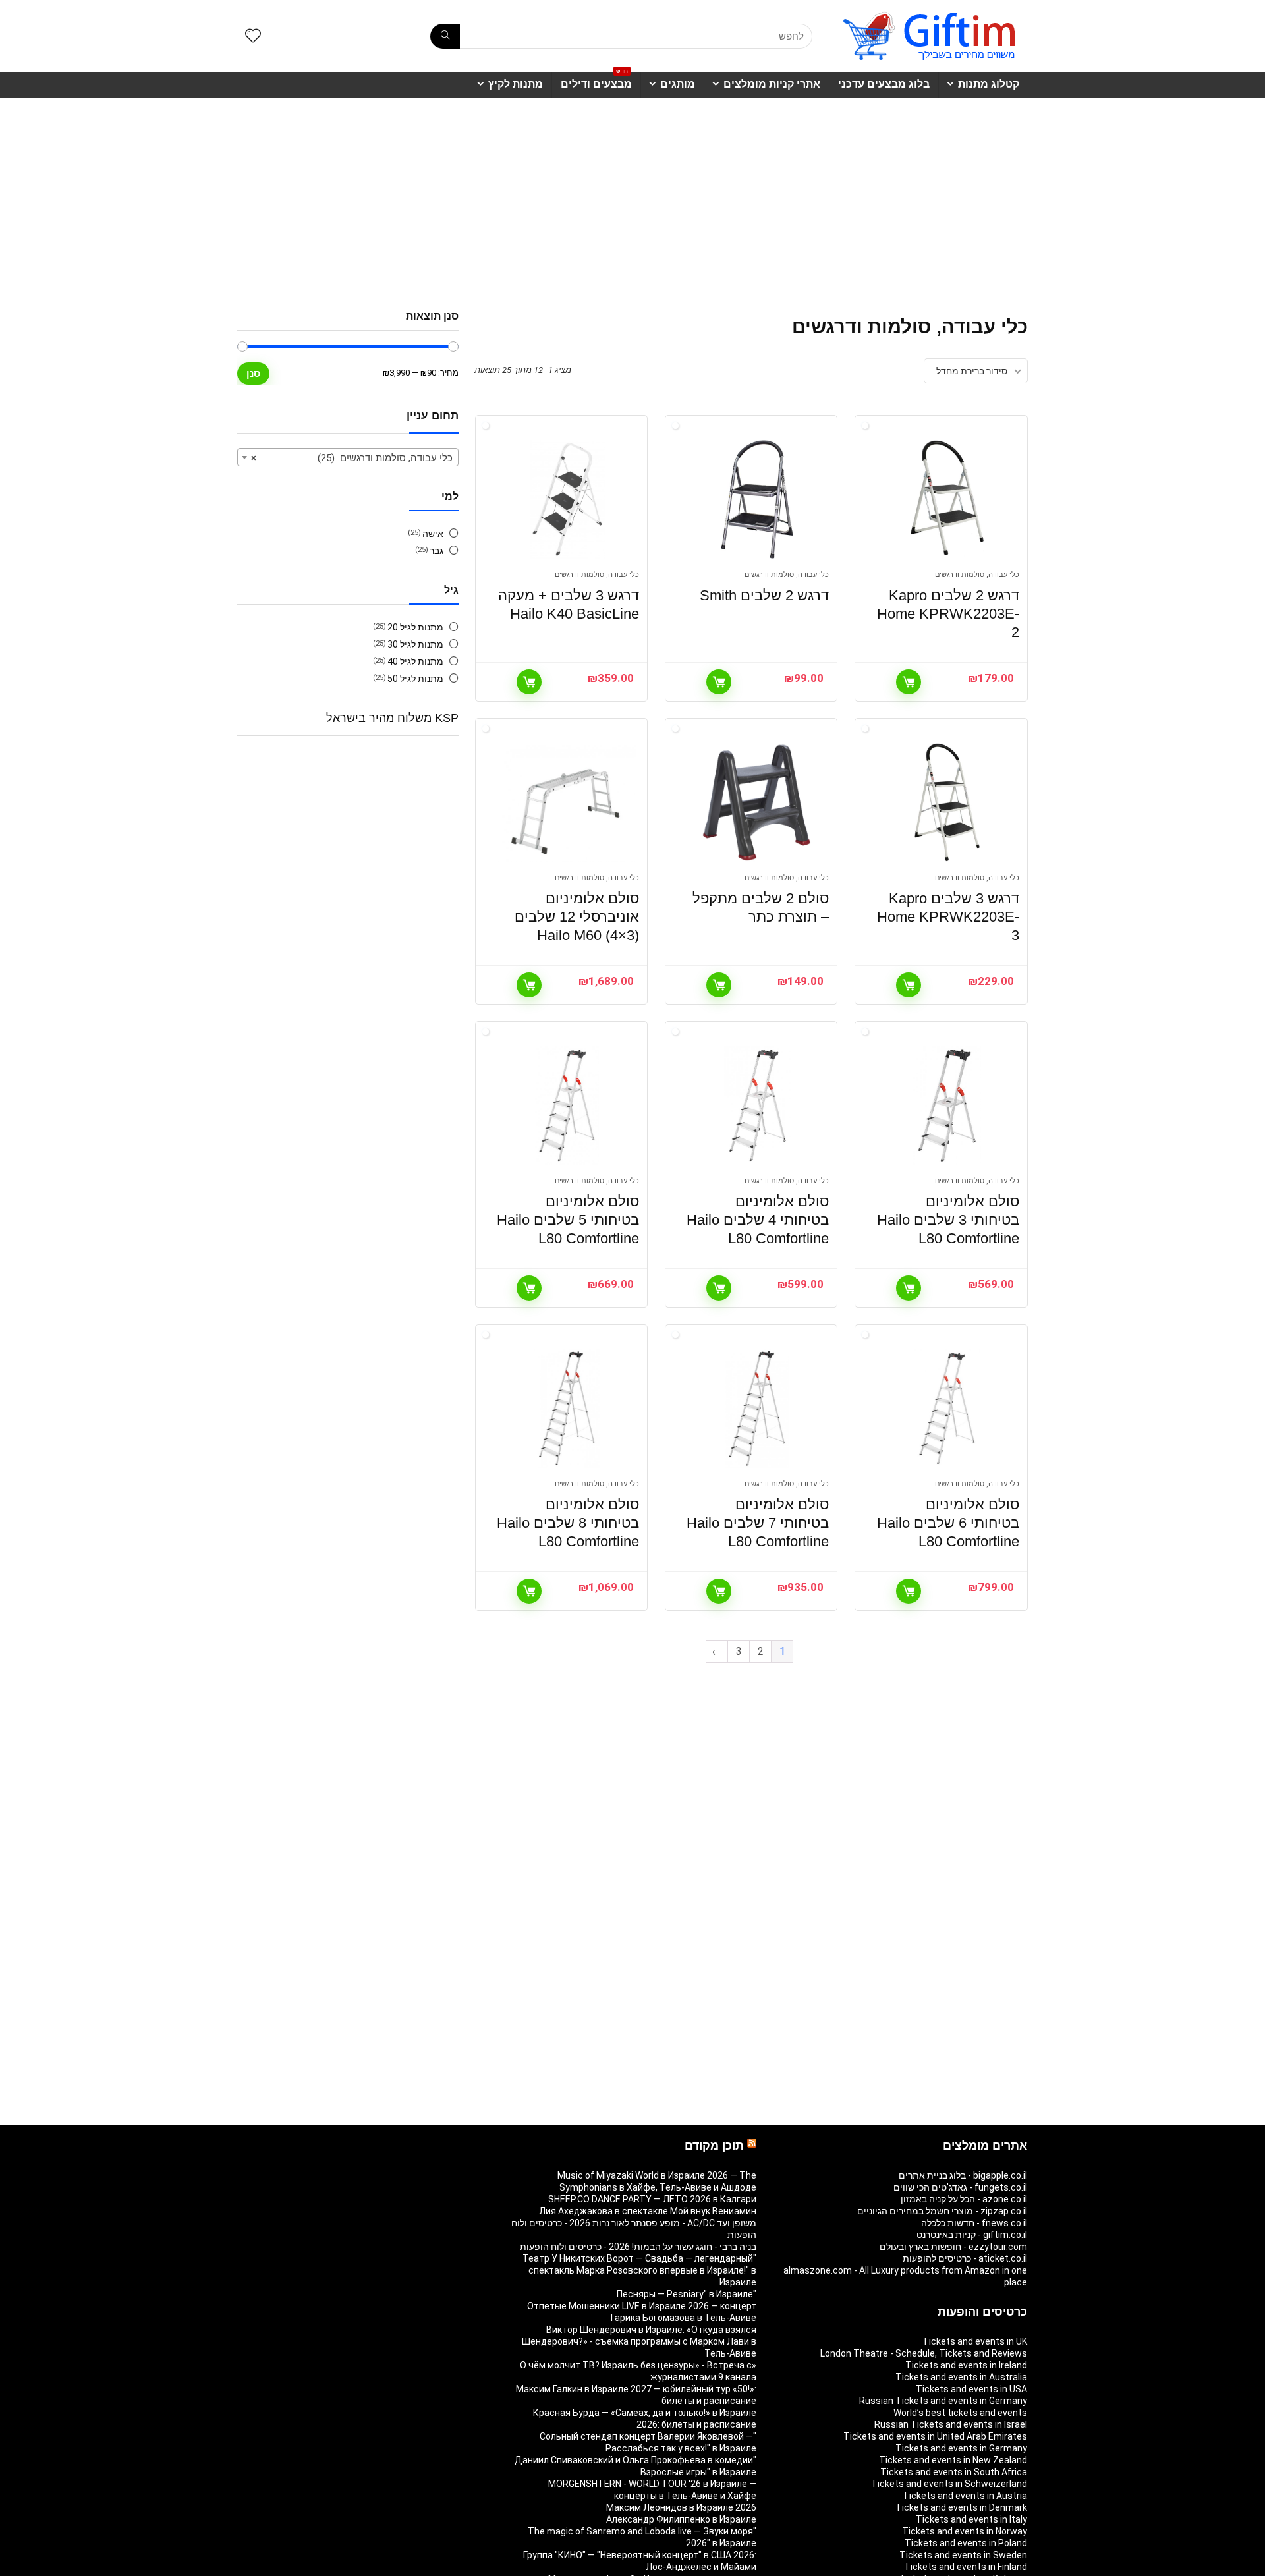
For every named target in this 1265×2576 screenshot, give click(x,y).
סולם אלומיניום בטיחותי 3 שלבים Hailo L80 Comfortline (948, 1220)
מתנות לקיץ (516, 84)
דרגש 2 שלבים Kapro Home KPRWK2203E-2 (948, 614)
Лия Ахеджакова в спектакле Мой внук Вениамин (648, 2211)
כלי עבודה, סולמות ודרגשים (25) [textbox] (352, 458)
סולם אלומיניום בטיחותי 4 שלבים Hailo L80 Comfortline (758, 1220)
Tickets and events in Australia (961, 2377)
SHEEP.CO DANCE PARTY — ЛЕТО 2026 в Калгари (652, 2199)
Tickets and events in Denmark (961, 2507)
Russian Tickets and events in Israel (951, 2424)
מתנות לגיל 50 (415, 679)
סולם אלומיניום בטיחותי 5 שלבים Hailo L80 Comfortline (568, 1220)
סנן (253, 373)
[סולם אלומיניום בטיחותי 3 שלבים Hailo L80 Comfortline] (947, 1106)
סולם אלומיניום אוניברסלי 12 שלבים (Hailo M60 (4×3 (577, 917)
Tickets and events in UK (975, 2341)
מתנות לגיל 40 (415, 661)
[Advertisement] (632, 197)
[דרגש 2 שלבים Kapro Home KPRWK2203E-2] (947, 499)
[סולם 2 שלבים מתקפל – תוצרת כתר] (757, 802)
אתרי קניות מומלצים (772, 84)
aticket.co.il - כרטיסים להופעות (965, 2258)
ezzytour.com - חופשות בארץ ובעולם (953, 2247)
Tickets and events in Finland (966, 2567)
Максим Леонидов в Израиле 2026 (681, 2507)
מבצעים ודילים (596, 81)
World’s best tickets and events (960, 2413)
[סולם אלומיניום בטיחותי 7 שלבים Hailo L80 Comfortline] (757, 1409)
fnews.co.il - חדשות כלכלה (974, 2223)
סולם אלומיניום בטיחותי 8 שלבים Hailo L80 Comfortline (568, 1523)
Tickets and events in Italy (971, 2519)
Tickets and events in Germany (961, 2448)
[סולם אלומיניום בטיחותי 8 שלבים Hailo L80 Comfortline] (567, 1409)
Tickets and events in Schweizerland (949, 2484)
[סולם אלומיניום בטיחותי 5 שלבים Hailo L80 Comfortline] (567, 1106)
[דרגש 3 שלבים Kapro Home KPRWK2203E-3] (947, 802)
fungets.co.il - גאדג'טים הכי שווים (960, 2187)
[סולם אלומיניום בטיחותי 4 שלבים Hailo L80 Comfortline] (757, 1106)
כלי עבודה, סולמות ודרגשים (977, 575)
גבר (436, 551)
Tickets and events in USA (971, 2389)
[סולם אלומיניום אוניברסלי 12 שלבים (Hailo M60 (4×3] (567, 802)
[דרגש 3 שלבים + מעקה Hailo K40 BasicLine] (567, 499)
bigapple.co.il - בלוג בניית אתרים (963, 2175)
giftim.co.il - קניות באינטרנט (972, 2235)
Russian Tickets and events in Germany (943, 2401)
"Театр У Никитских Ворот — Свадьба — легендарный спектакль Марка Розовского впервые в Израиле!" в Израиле (639, 2270)
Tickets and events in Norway (965, 2531)
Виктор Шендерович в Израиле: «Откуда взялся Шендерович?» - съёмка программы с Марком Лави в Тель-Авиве (639, 2341)
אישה (433, 534)
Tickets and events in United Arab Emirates (935, 2436)
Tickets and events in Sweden (963, 2555)
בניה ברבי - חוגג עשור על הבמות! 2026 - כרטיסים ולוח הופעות (638, 2247)
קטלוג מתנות (989, 84)
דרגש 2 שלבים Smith (764, 595)
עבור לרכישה (909, 682)
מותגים (678, 84)
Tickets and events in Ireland (966, 2365)
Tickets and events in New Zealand (953, 2460)
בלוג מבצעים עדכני (884, 84)
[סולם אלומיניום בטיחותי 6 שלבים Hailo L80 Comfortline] (947, 1409)
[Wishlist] (253, 37)
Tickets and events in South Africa (954, 2472)
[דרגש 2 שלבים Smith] (757, 499)
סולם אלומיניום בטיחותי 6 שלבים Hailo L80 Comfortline (948, 1523)
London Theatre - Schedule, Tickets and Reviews (924, 2353)
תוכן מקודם (714, 2146)
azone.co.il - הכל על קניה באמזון (964, 2199)
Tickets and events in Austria (965, 2496)
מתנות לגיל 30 (415, 644)
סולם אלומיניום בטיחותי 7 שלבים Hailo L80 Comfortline (758, 1523)
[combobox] (348, 457)
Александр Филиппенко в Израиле (681, 2519)
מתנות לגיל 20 (415, 627)
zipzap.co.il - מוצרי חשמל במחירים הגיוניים (942, 2211)
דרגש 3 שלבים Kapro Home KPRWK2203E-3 (948, 917)
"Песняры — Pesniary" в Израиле (687, 2294)
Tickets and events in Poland (966, 2543)
